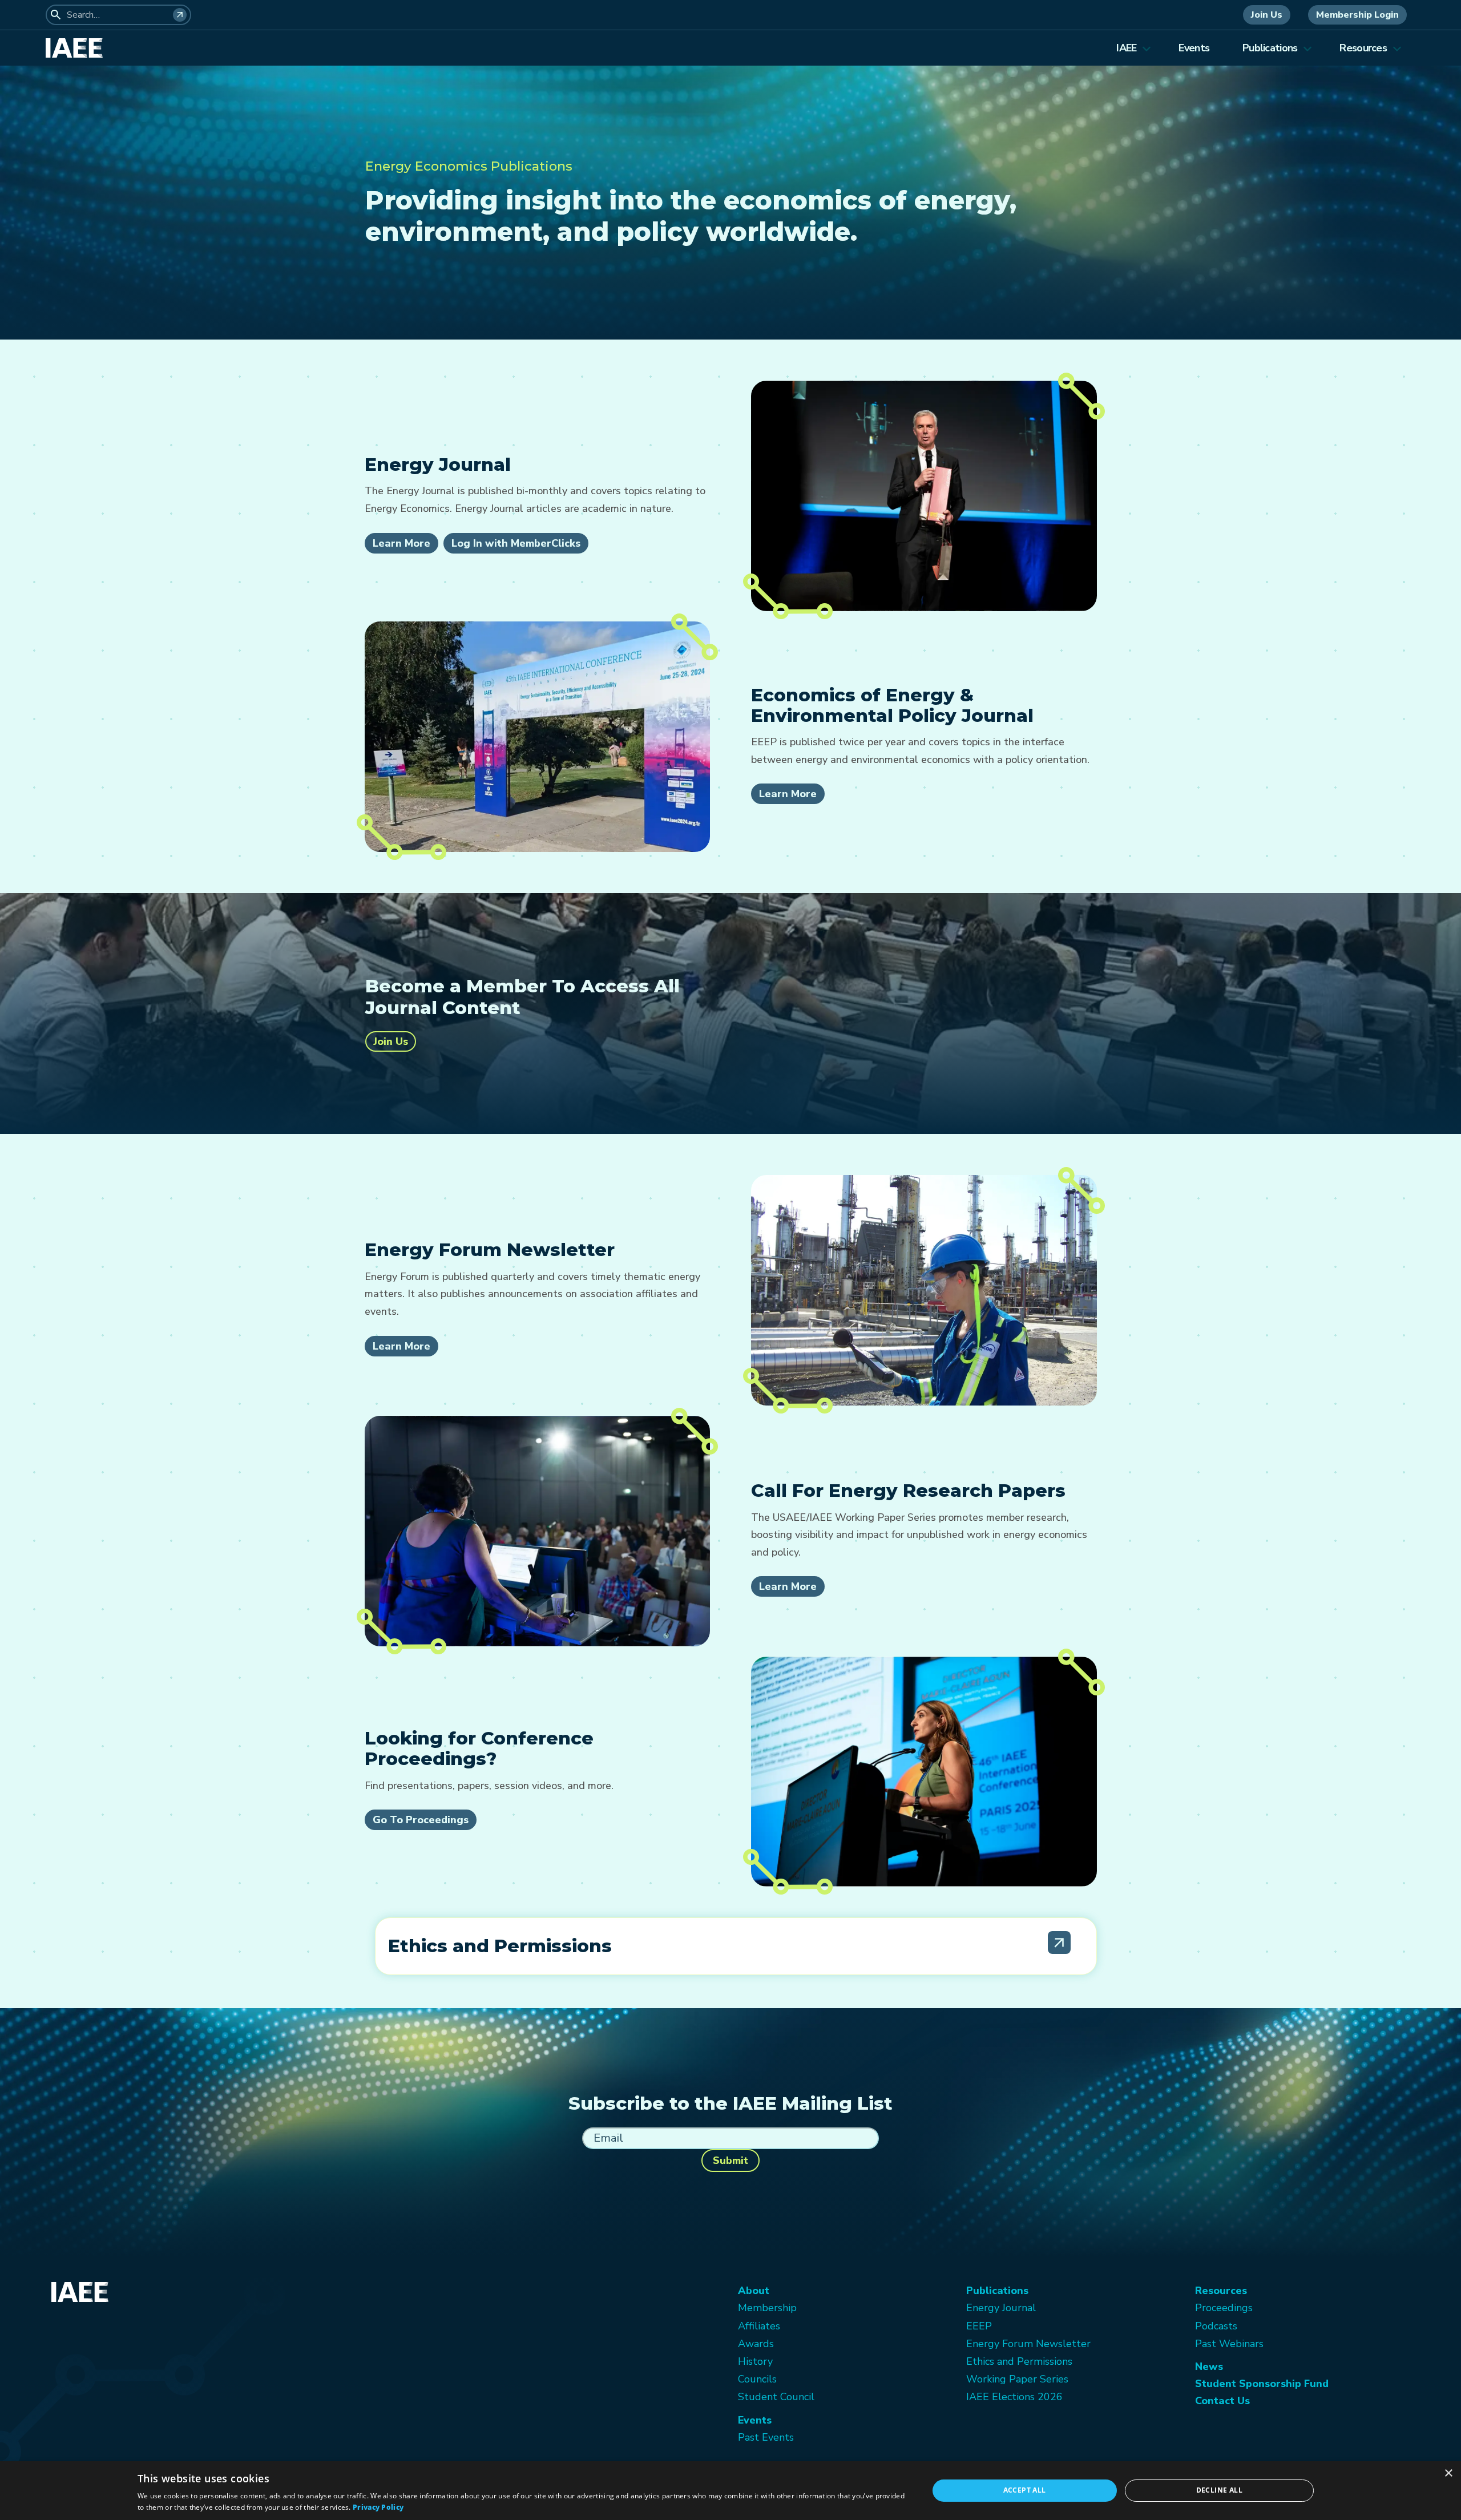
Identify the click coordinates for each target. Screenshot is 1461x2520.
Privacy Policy (378, 2507)
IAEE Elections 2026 (1014, 2397)
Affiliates (759, 2326)
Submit (730, 2160)
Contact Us (1222, 2401)
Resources (1363, 48)
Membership (767, 2308)
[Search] (180, 15)
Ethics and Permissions (1019, 2361)
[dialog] (730, 2491)
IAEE (1126, 48)
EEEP (979, 2326)
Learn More (401, 543)
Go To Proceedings (421, 1820)
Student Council (776, 2397)
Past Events (766, 2437)
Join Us (1267, 15)
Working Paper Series (1017, 2379)
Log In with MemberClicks (516, 543)
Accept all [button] (1025, 2490)
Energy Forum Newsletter (1028, 2344)
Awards (756, 2344)
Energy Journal (1001, 2308)
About (754, 2291)
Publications (1270, 48)
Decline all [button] (1219, 2490)
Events (1194, 48)
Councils (757, 2379)
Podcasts (1216, 2326)
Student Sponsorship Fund (1262, 2384)
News (1209, 2366)
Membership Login (1357, 15)
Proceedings (1224, 2308)
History (755, 2361)
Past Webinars (1229, 2344)
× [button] (1448, 2473)
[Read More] (1059, 1942)
